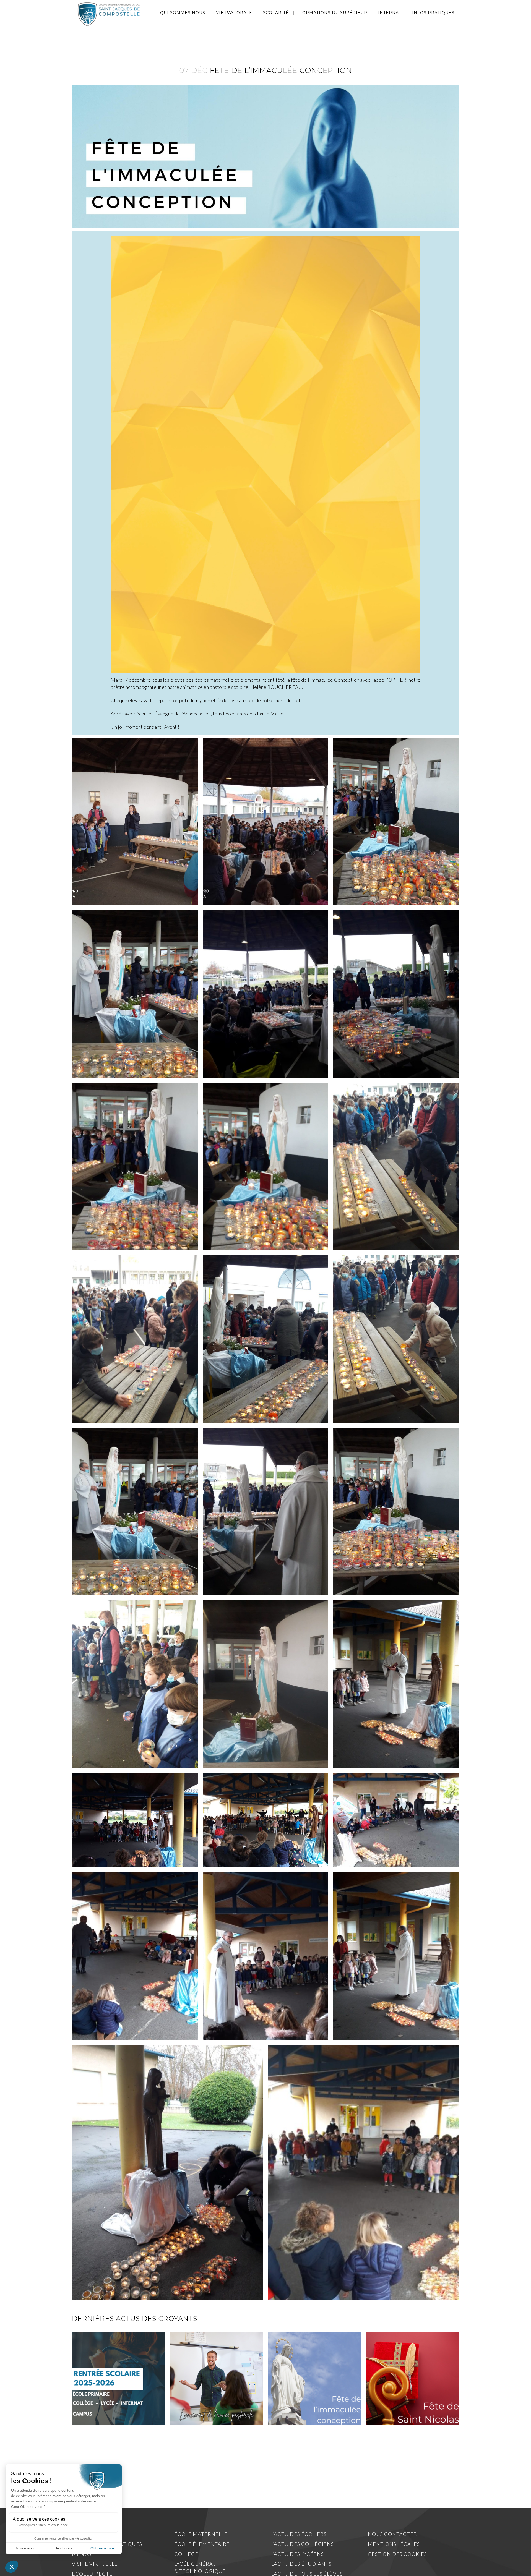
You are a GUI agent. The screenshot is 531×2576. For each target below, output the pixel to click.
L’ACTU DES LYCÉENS (297, 2554)
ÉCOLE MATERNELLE (201, 2534)
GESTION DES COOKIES (397, 2554)
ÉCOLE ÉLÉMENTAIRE (202, 2544)
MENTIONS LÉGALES (394, 2544)
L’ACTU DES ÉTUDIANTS (301, 2564)
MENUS (82, 2554)
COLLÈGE (186, 2554)
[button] (12, 2567)
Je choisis (64, 2548)
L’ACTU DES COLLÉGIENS (302, 2544)
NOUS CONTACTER (392, 2534)
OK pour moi (102, 2548)
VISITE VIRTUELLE (95, 2564)
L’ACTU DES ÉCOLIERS (299, 2534)
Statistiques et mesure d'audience (43, 2525)
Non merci (25, 2548)
